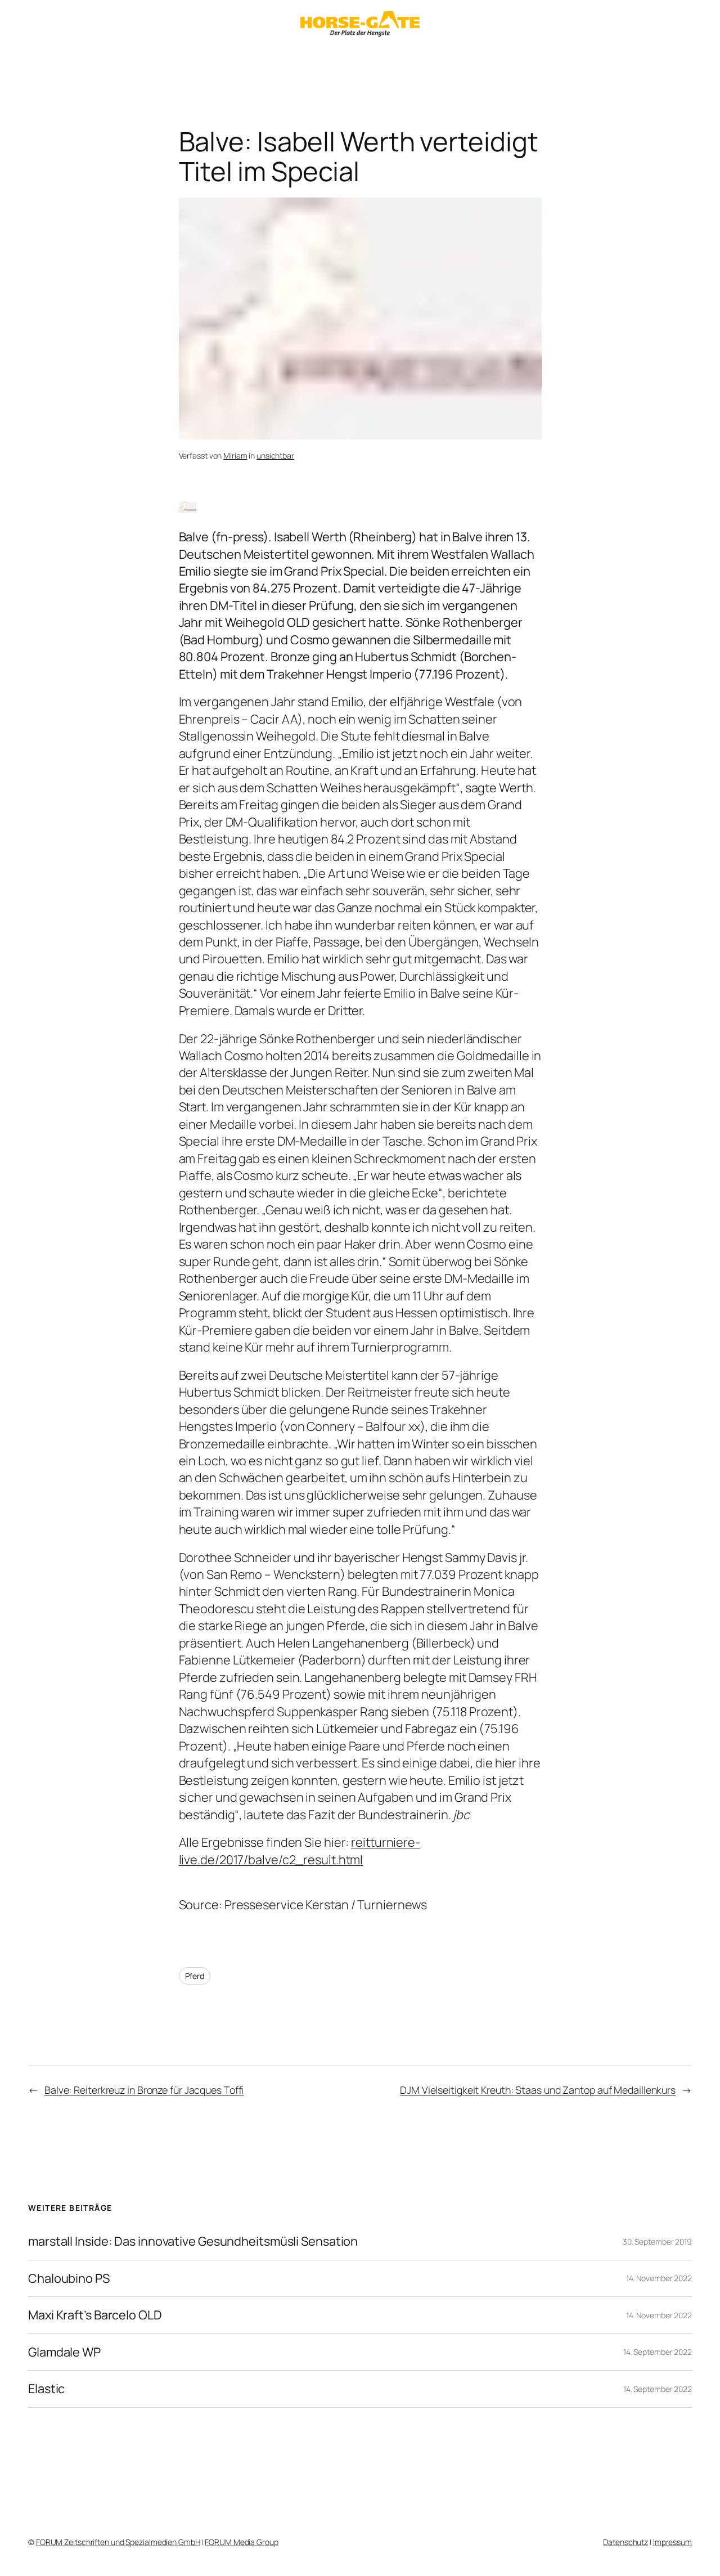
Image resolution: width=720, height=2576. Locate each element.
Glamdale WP (64, 2352)
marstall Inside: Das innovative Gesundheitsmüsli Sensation (193, 2241)
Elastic (46, 2389)
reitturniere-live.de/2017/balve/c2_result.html (300, 1851)
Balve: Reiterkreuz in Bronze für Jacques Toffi (144, 2090)
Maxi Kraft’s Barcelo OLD (95, 2315)
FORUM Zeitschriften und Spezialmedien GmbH (118, 2542)
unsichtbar (275, 455)
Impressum (672, 2542)
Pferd (195, 1976)
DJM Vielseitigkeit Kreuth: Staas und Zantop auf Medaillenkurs (538, 2090)
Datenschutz (625, 2542)
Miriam (235, 455)
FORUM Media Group (241, 2542)
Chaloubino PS (69, 2278)
